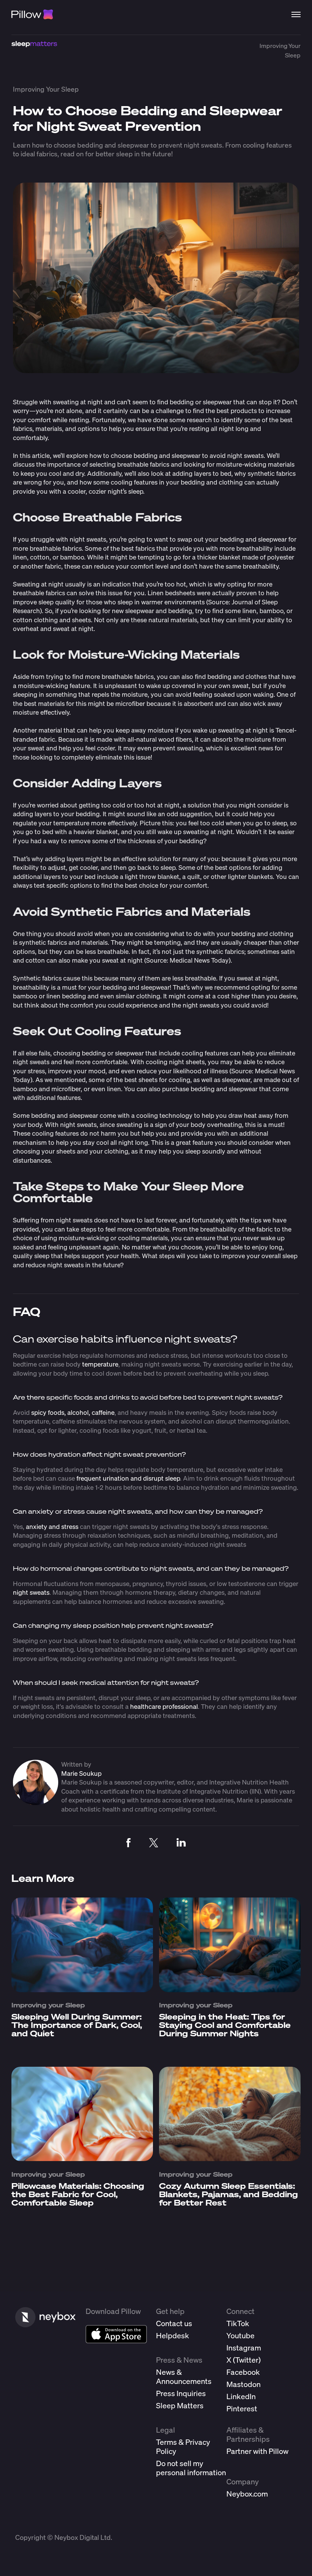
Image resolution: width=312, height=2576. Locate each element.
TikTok (238, 2323)
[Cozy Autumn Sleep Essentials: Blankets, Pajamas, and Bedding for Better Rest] (230, 2158)
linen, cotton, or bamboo (49, 557)
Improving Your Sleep (46, 89)
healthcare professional (164, 1706)
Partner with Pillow (257, 2451)
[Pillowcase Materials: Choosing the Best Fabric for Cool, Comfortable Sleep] (82, 2158)
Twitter (247, 2360)
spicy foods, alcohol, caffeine (73, 1412)
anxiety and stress (52, 1526)
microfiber (130, 703)
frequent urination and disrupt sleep (128, 1478)
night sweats (31, 1592)
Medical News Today (199, 960)
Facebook (243, 2372)
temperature (100, 1364)
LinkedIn (241, 2396)
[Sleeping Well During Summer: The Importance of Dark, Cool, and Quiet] (82, 1989)
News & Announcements (184, 2377)
